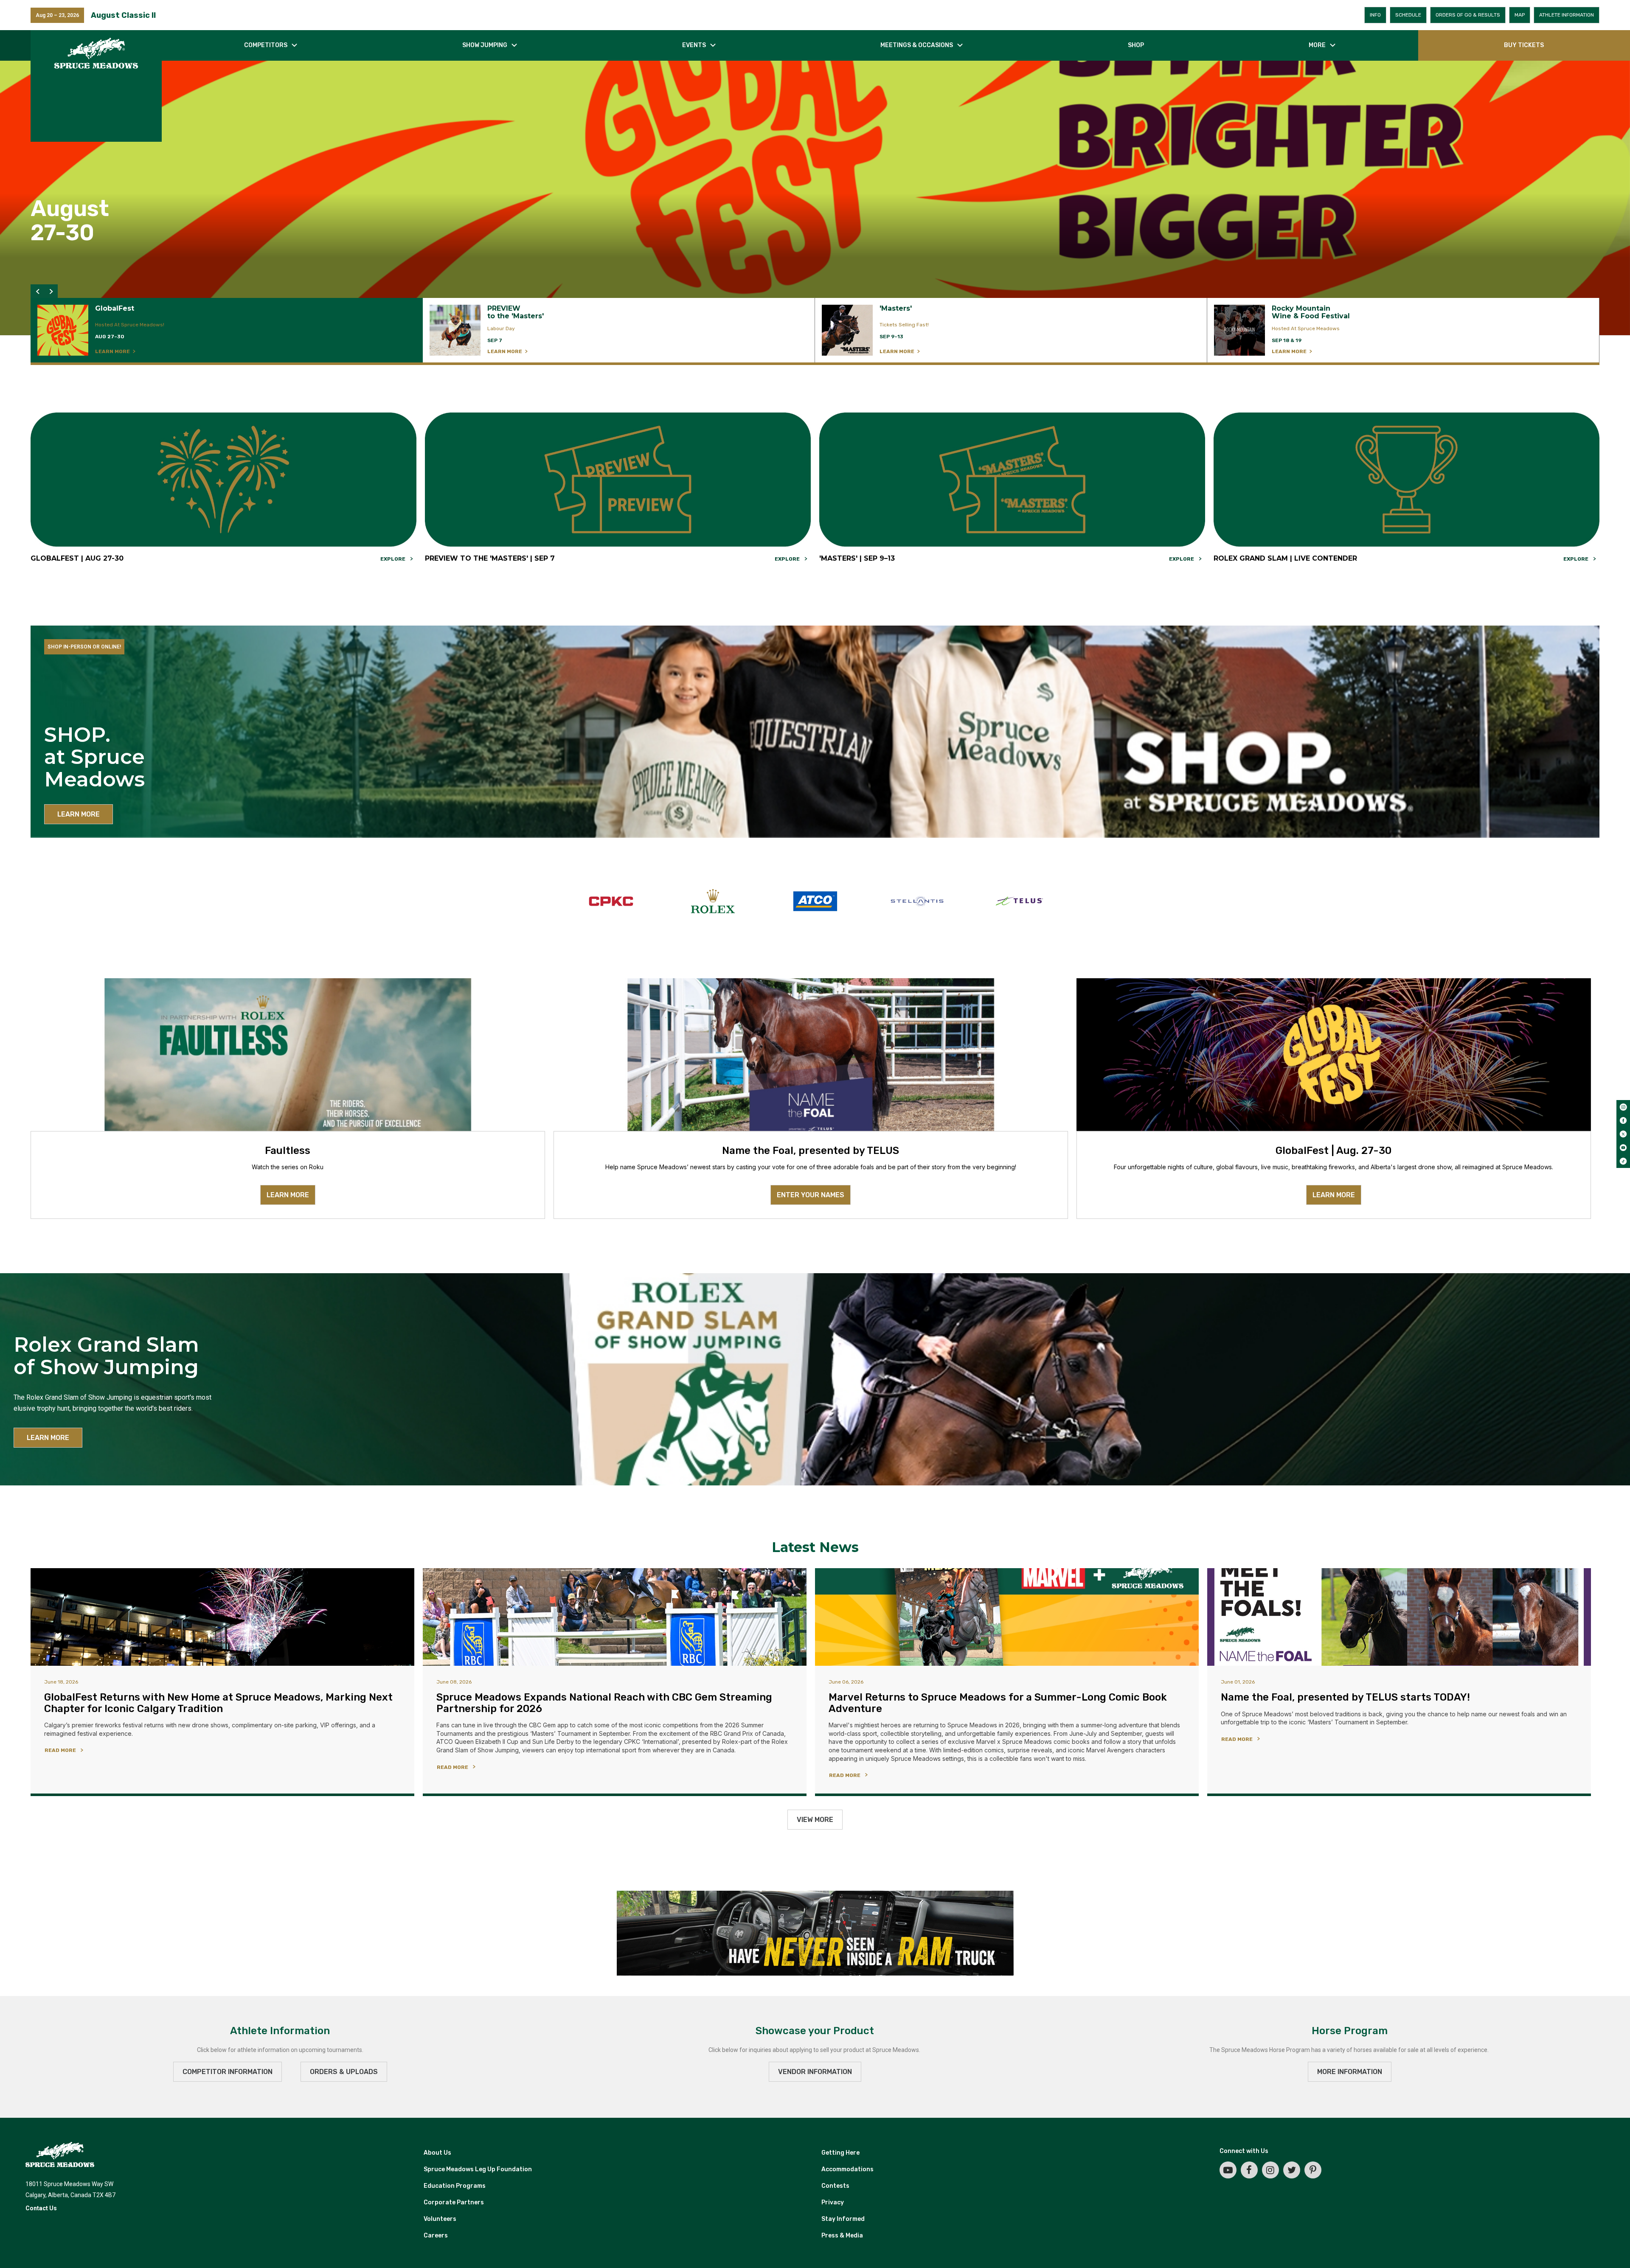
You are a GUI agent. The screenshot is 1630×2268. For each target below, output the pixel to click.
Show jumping (485, 45)
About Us (437, 2153)
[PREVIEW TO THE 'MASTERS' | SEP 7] (618, 479)
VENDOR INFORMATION (815, 2072)
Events (694, 45)
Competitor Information (228, 2072)
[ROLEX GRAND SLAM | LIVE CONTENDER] (1407, 479)
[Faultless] (288, 1055)
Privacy (833, 2202)
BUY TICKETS (1524, 45)
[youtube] (1623, 1148)
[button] (37, 291)
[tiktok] (1623, 1161)
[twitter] (1623, 1134)
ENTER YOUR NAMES (811, 1195)
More (1317, 45)
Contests (835, 2186)
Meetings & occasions (917, 45)
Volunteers (440, 2219)
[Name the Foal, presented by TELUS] (811, 1055)
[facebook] (1623, 1120)
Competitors (266, 45)
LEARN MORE (79, 814)
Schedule (1408, 15)
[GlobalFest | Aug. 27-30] (1334, 1055)
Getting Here (840, 2153)
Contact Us (41, 2208)
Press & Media (842, 2236)
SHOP (1136, 45)
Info (1375, 15)
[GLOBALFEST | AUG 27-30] (223, 479)
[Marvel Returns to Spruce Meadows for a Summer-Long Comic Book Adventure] (1007, 1617)
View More (815, 1820)
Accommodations (847, 2169)
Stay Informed (843, 2219)
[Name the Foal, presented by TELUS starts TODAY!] (1399, 1617)
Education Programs (455, 2186)
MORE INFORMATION (1350, 2072)
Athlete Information (1567, 15)
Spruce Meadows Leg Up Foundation (478, 2169)
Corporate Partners (454, 2202)
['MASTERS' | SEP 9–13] (1012, 479)
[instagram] (1623, 1107)
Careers (436, 2236)
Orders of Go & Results (1468, 15)
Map (1520, 15)
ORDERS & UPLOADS (344, 2072)
